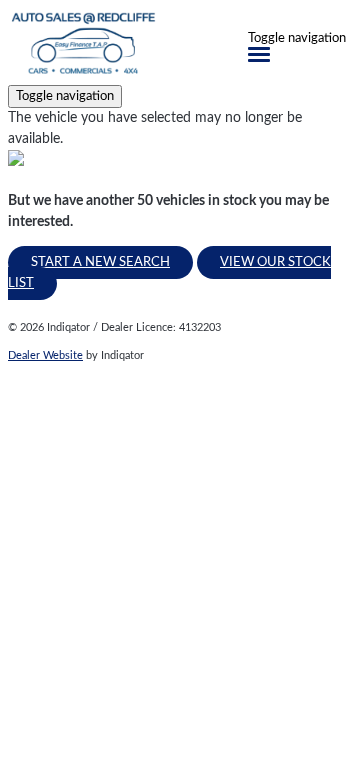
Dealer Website (45, 355)
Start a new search (100, 262)
